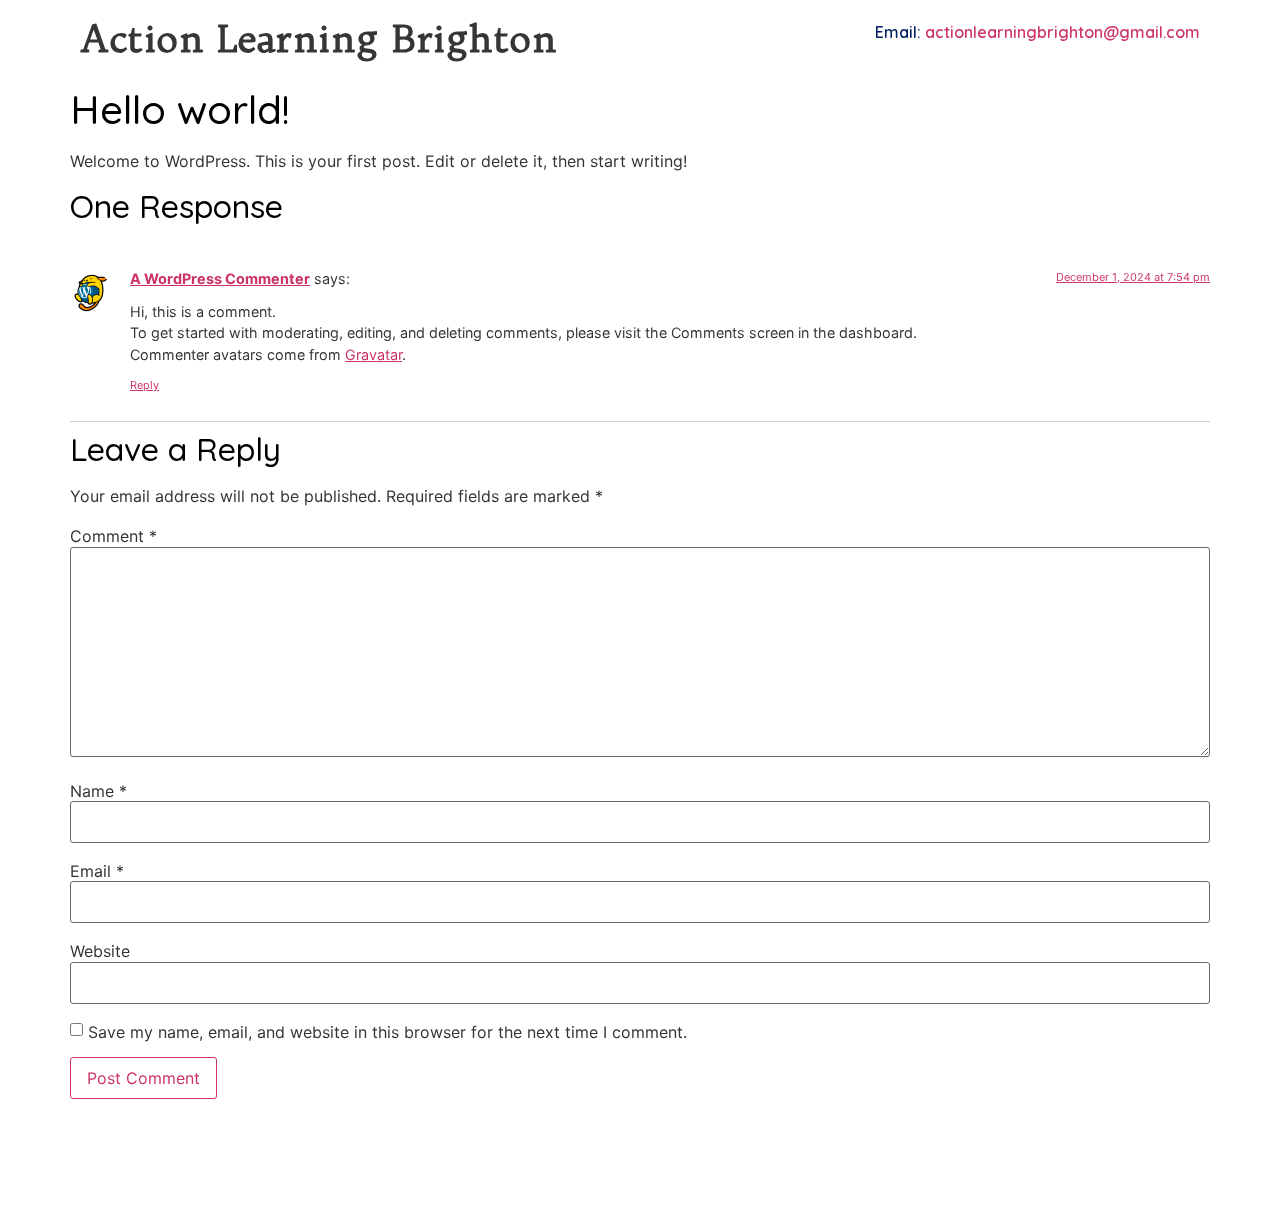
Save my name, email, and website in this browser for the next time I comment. (387, 1032)
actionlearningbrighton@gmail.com (1062, 32)
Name (98, 791)
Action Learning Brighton (318, 38)
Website (100, 951)
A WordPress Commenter (220, 278)
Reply (144, 385)
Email (97, 871)
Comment (113, 536)
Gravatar (373, 354)
